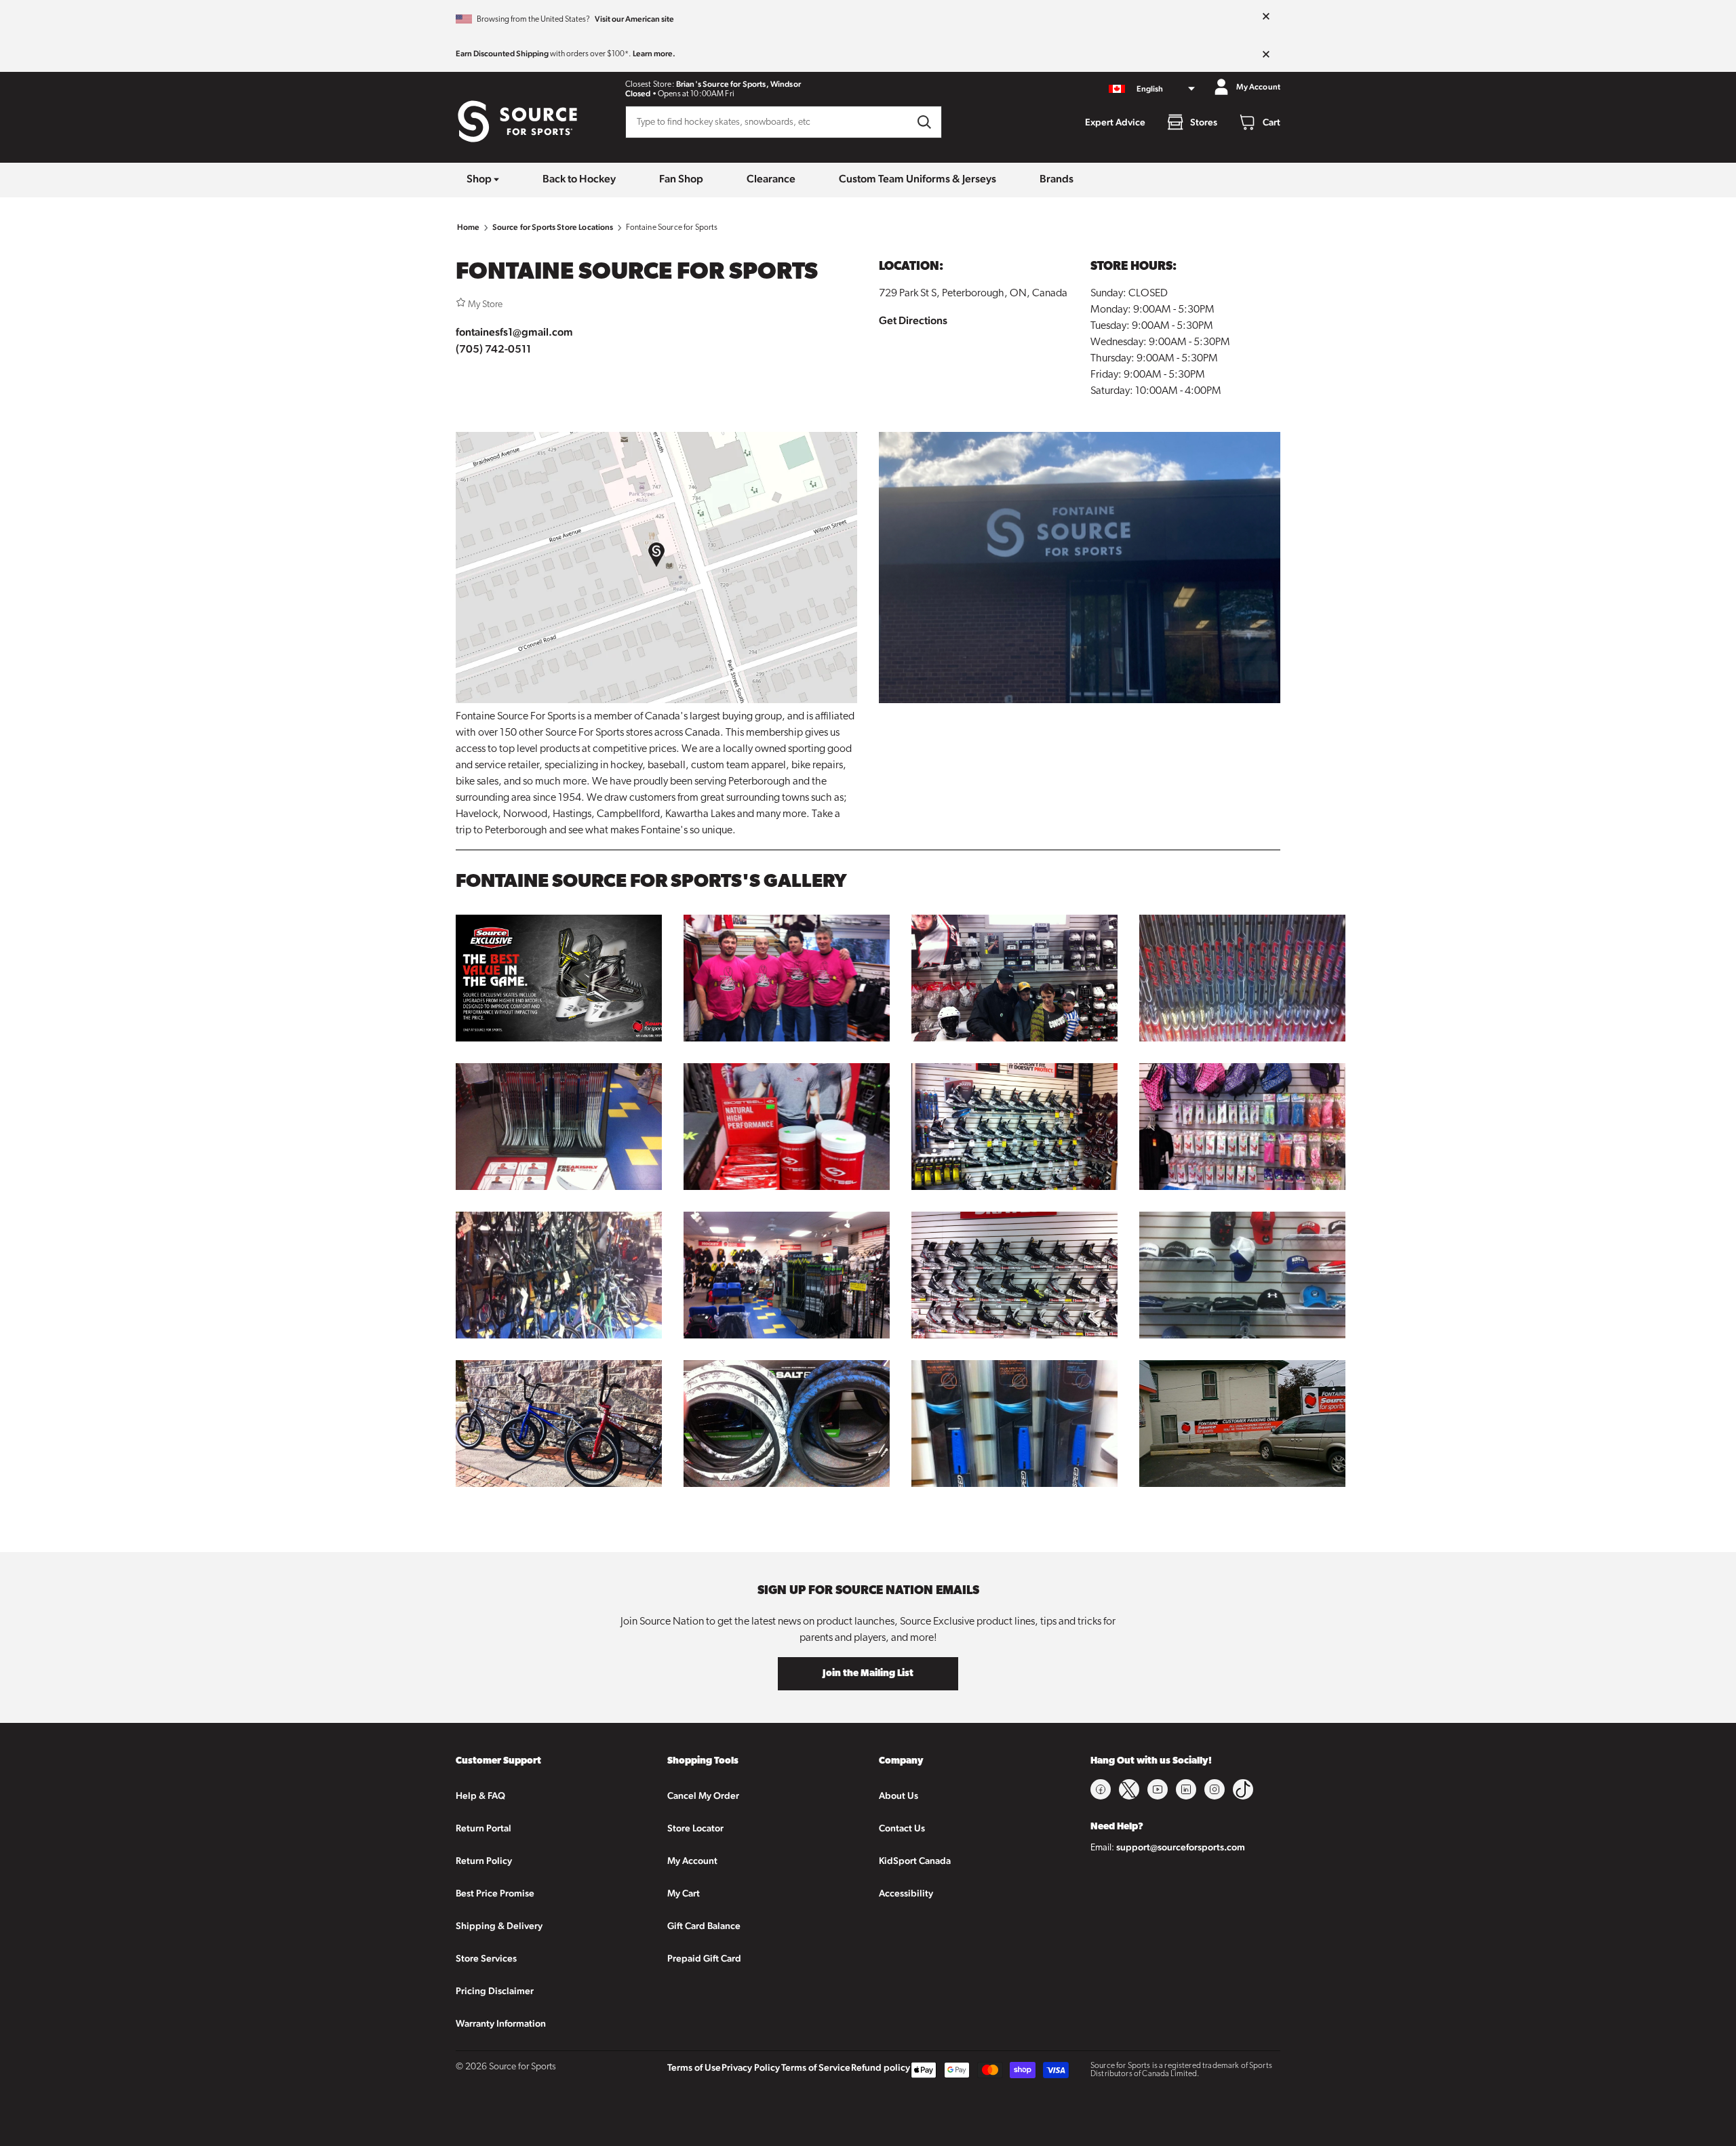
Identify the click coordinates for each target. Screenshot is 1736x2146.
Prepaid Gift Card (704, 1958)
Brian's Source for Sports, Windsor (738, 84)
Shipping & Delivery (499, 1926)
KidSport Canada (915, 1861)
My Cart (684, 1893)
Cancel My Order (703, 1795)
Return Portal (484, 1828)
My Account (692, 1861)
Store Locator (695, 1828)
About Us (899, 1795)
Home (469, 227)
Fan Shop (681, 179)
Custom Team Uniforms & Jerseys (918, 179)
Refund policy (881, 2067)
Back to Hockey (579, 179)
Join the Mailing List (868, 1674)
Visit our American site (634, 19)
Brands (1057, 179)
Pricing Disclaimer (495, 1991)
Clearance (771, 179)
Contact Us (902, 1828)
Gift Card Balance (704, 1926)
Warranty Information (501, 2023)
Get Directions (913, 320)
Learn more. (654, 54)
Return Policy (484, 1861)
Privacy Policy (751, 2067)
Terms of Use (694, 2067)
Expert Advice (1115, 122)
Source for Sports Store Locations (553, 227)
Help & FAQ (480, 1795)
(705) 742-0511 (493, 349)
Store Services (486, 1958)
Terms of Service (816, 2067)
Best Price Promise (495, 1893)
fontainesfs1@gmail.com (514, 332)
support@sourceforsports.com (1181, 1847)
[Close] (1266, 17)
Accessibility (906, 1893)
